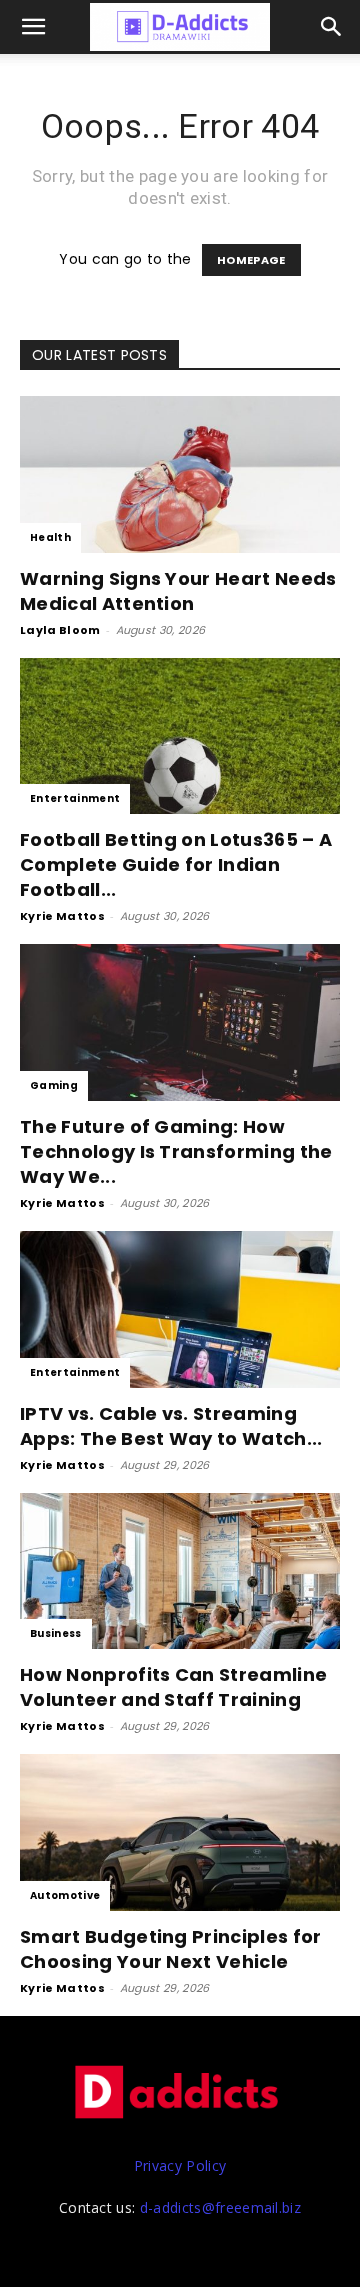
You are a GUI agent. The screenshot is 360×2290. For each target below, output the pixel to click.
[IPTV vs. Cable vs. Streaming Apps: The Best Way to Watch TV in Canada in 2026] (180, 1309)
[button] (332, 27)
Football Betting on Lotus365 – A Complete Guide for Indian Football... (176, 864)
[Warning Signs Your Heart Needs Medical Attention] (180, 474)
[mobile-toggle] (34, 27)
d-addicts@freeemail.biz (220, 2207)
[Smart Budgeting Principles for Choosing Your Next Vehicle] (180, 1832)
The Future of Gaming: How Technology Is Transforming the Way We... (176, 1151)
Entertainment (75, 798)
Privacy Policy (180, 2165)
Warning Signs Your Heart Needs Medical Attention (178, 591)
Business (56, 1633)
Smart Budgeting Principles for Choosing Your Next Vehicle (171, 1949)
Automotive (65, 1895)
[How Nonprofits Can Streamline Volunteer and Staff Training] (180, 1571)
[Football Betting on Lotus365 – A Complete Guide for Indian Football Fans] (180, 736)
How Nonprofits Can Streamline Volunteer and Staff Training (173, 1687)
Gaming (54, 1085)
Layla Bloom (60, 630)
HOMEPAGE (251, 260)
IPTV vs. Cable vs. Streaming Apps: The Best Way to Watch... (171, 1426)
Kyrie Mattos (62, 916)
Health (50, 537)
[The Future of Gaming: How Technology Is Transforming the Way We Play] (180, 1022)
